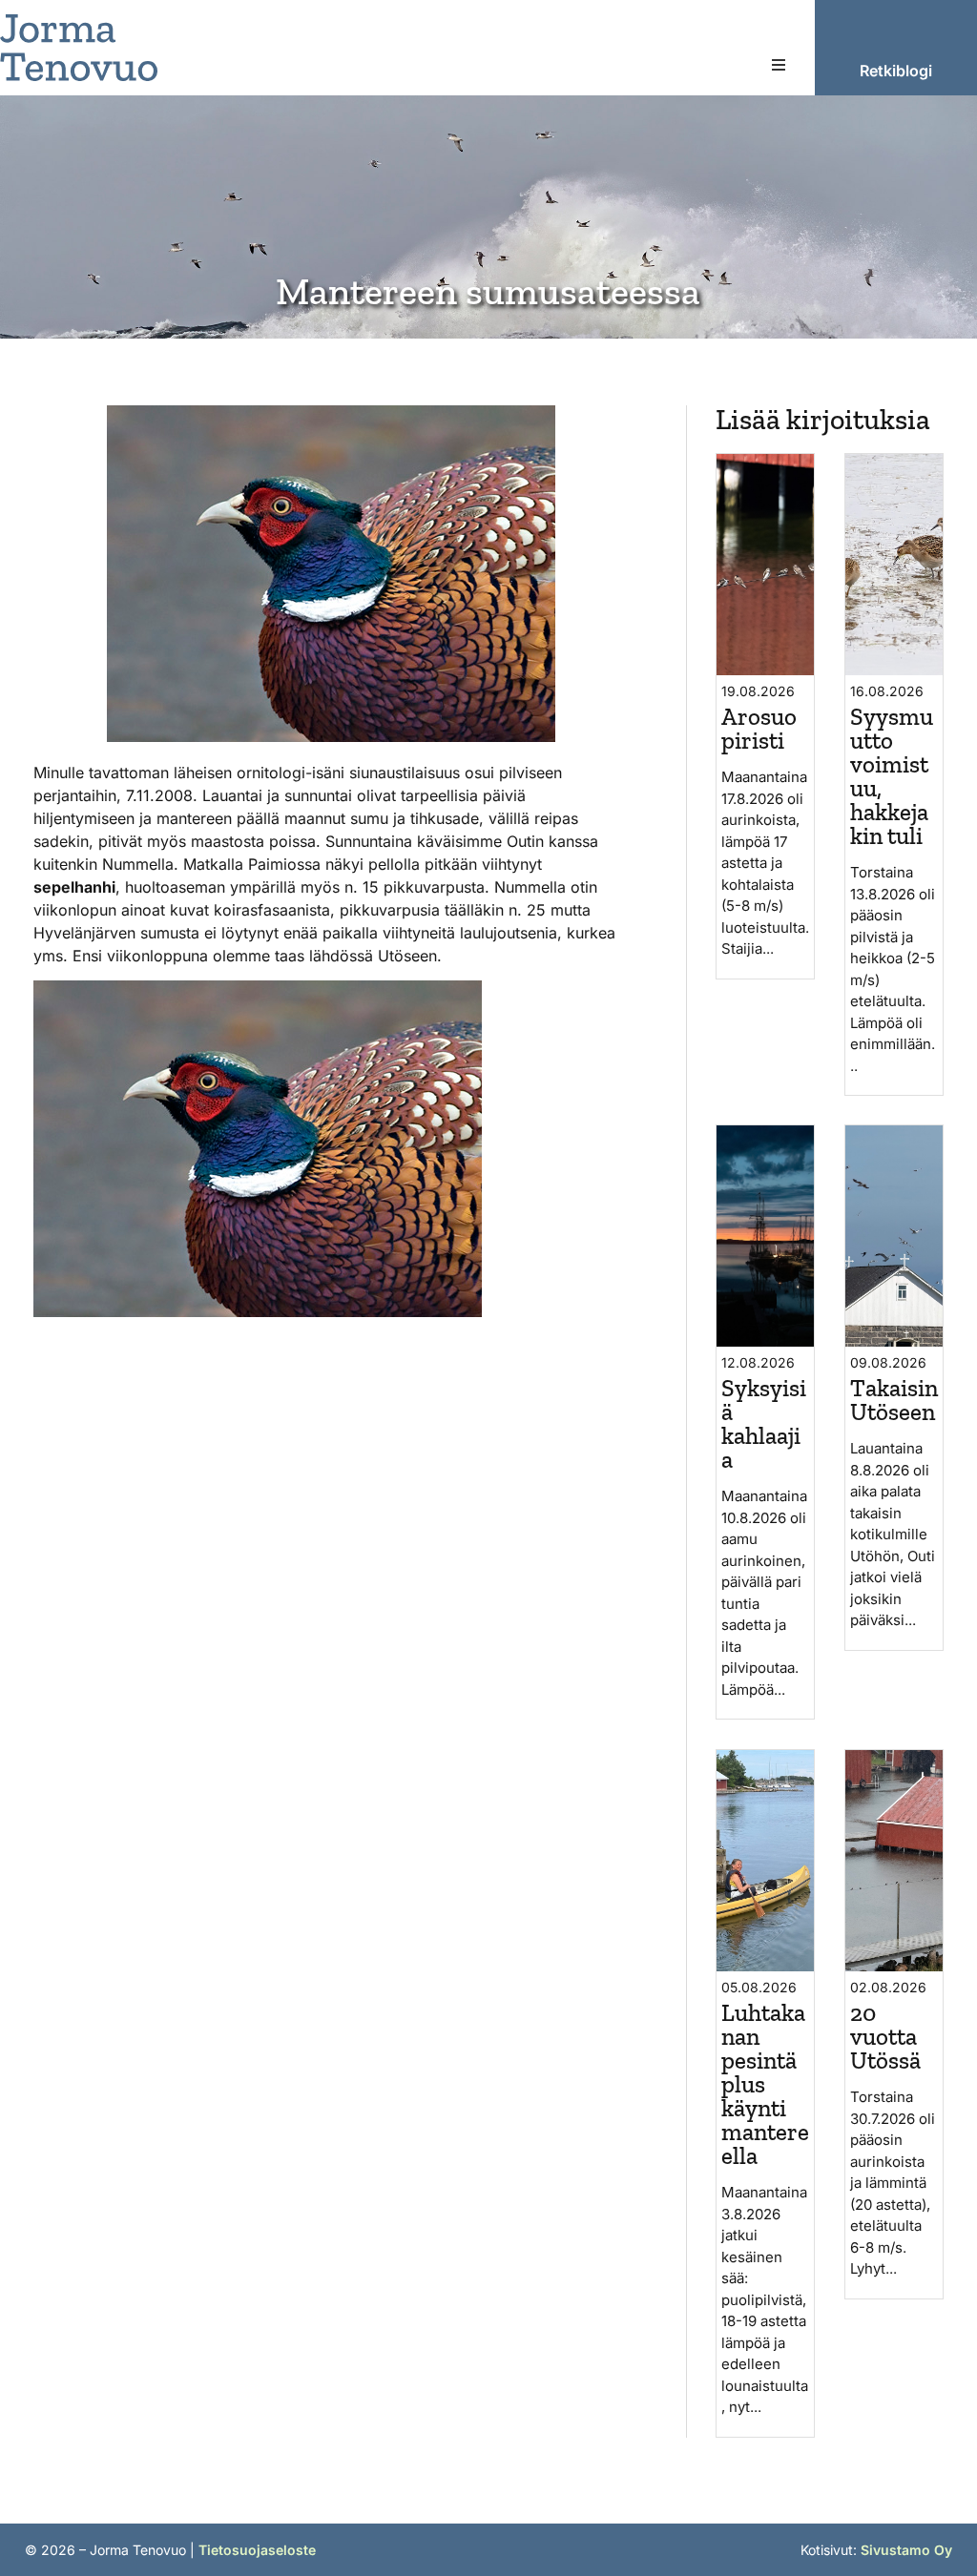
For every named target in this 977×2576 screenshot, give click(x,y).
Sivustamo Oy (906, 2550)
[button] (779, 65)
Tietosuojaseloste (257, 2550)
